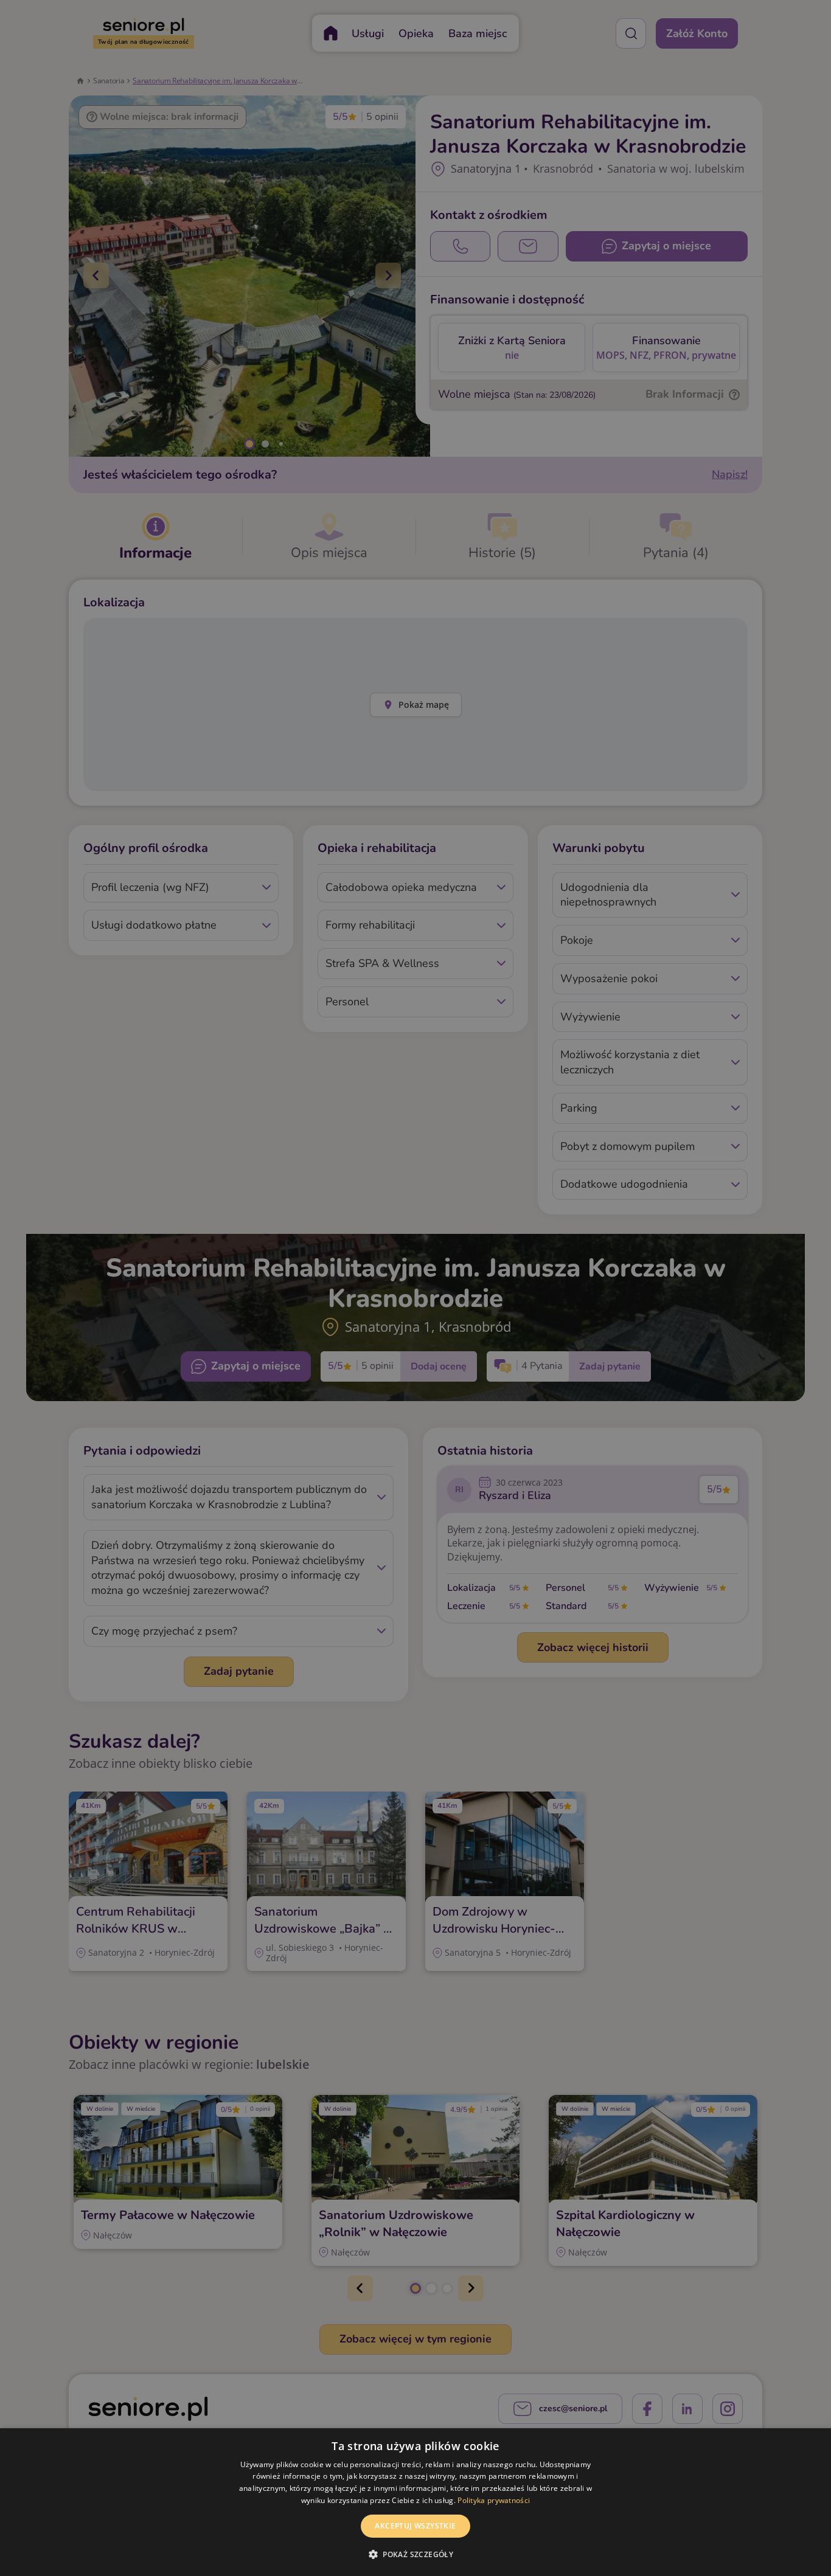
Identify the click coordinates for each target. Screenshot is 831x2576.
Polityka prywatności (494, 2500)
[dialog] (415, 2502)
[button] (415, 2554)
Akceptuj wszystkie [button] (415, 2526)
